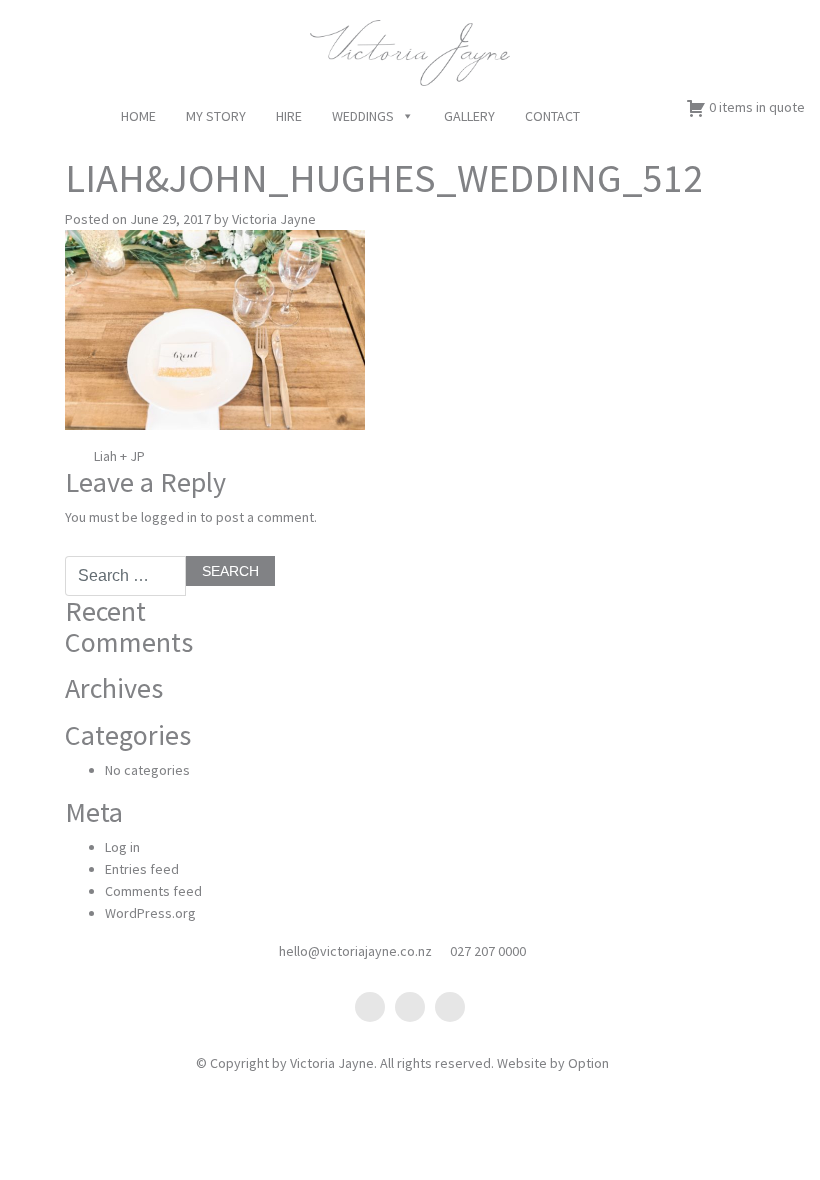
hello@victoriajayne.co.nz (355, 951)
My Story (216, 116)
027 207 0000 (488, 951)
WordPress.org (150, 913)
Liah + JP (118, 456)
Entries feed (142, 869)
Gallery (469, 116)
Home (138, 116)
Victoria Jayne (274, 219)
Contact (552, 116)
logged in (169, 517)
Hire (289, 116)
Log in (122, 847)
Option (588, 1063)
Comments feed (153, 891)
